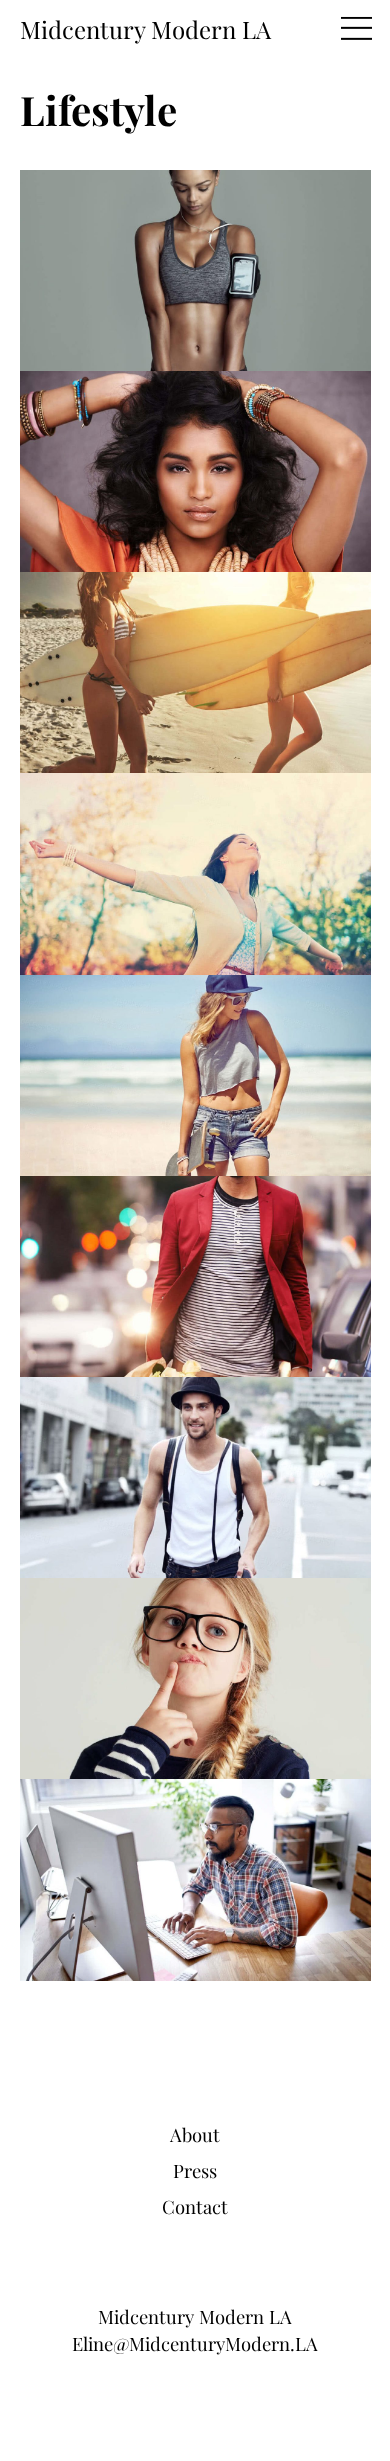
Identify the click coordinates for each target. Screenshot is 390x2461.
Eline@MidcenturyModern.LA (195, 2343)
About (195, 2134)
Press (195, 2170)
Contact (195, 2206)
